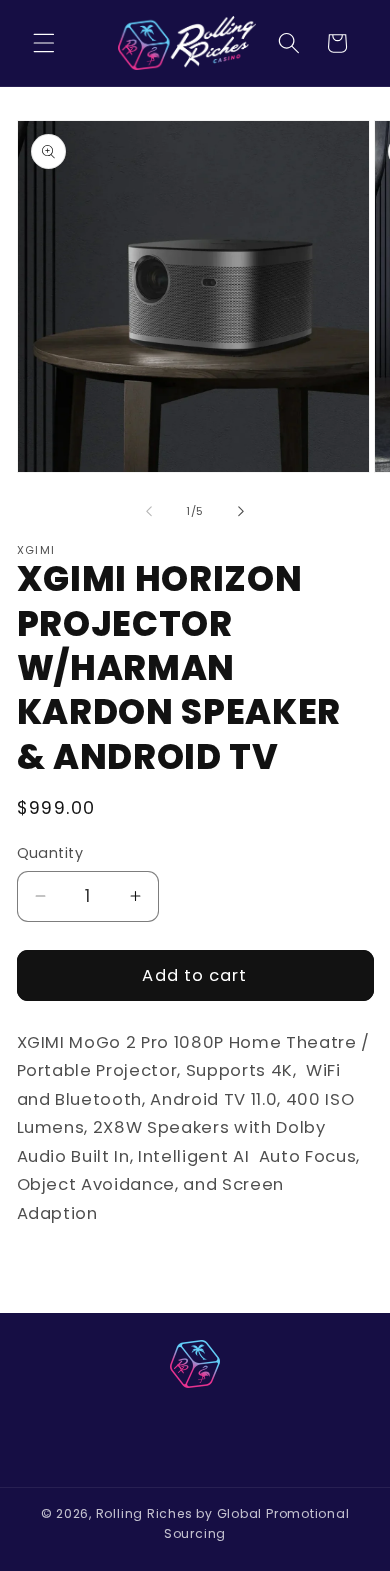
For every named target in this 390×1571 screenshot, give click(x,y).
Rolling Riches (144, 1513)
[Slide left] (149, 511)
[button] (44, 43)
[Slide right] (241, 511)
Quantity (50, 853)
